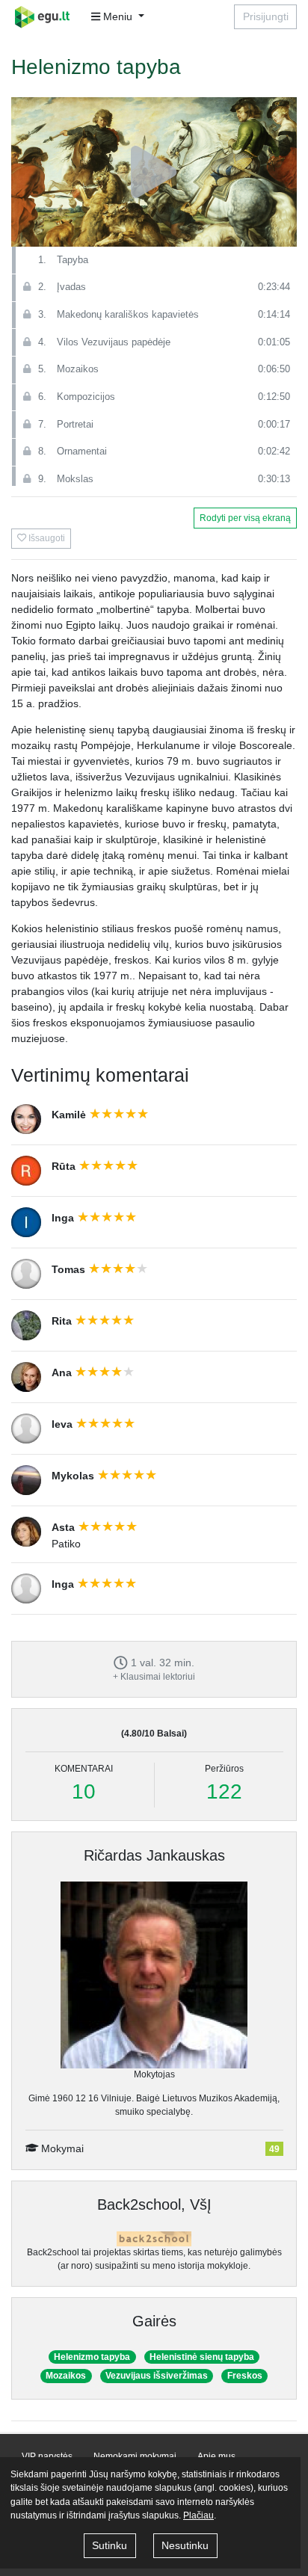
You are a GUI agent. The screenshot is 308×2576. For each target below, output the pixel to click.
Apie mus (216, 2456)
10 (84, 1791)
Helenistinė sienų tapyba (202, 2357)
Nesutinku (185, 2545)
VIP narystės (47, 2456)
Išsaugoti (46, 538)
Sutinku (110, 2545)
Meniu (118, 16)
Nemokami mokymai (135, 2456)
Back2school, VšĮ (154, 2204)
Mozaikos (66, 2376)
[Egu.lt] (47, 17)
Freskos (245, 2376)
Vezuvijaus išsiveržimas (157, 2376)
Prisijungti (266, 16)
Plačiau (198, 2515)
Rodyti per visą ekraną (245, 518)
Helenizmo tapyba (92, 2357)
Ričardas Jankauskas (154, 1855)
